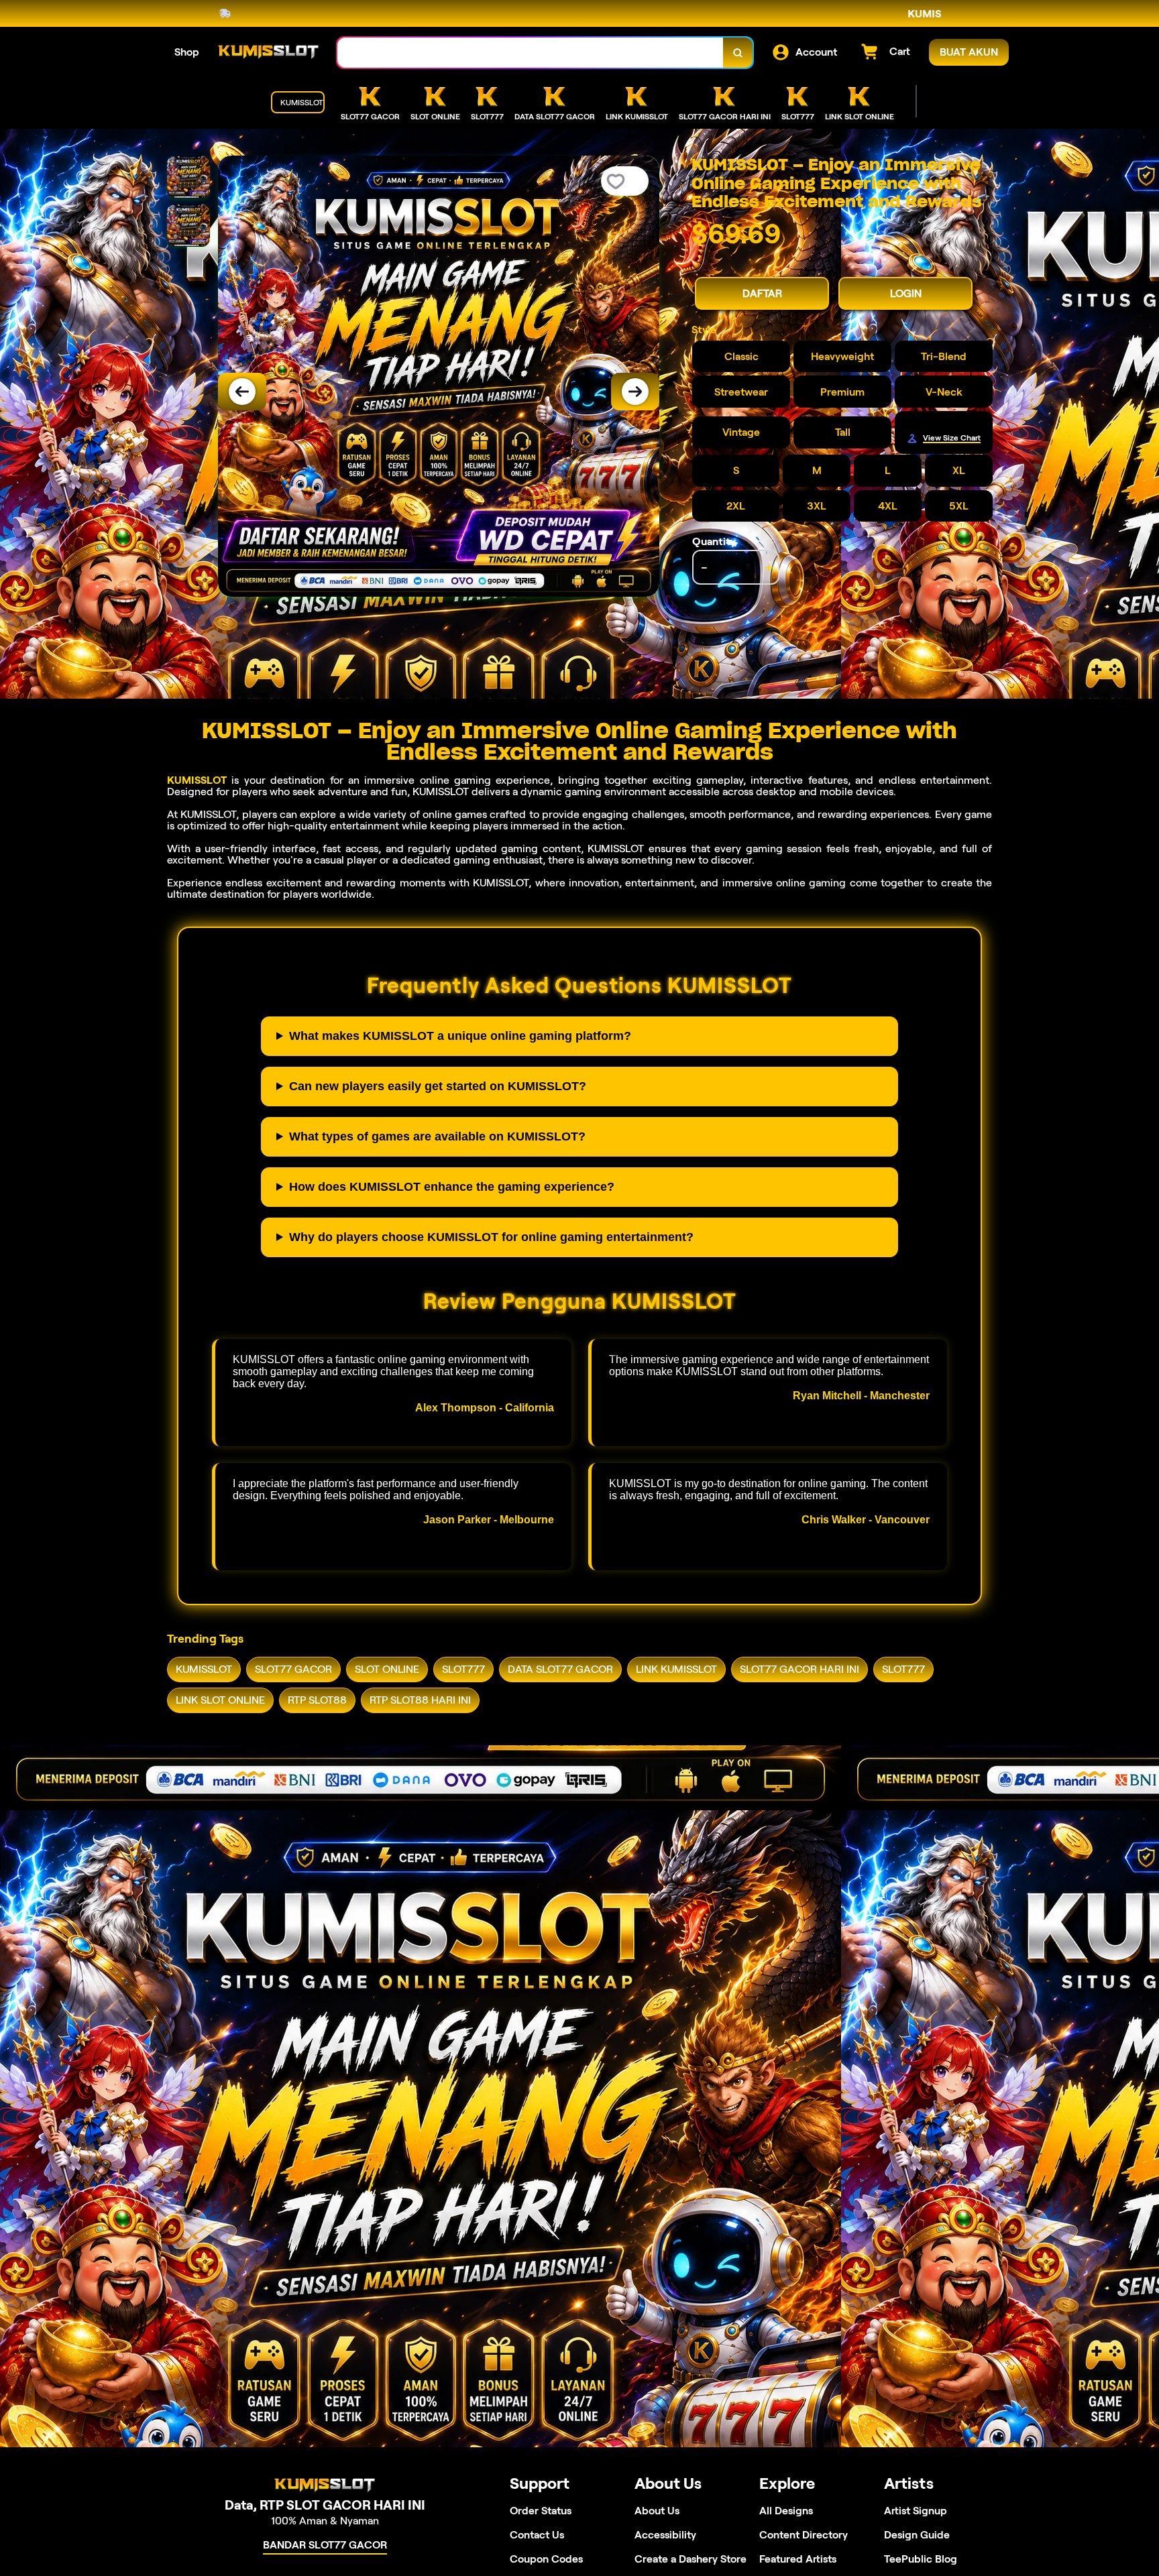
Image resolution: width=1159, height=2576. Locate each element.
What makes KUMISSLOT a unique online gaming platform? (460, 1036)
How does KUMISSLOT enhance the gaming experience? (452, 1187)
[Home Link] (268, 52)
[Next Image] (635, 392)
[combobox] (531, 53)
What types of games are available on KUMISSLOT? (437, 1136)
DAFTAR (762, 293)
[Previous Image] (242, 392)
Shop (187, 52)
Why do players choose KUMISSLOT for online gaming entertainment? (491, 1237)
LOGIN (906, 293)
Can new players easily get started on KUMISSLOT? (438, 1086)
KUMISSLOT (197, 780)
